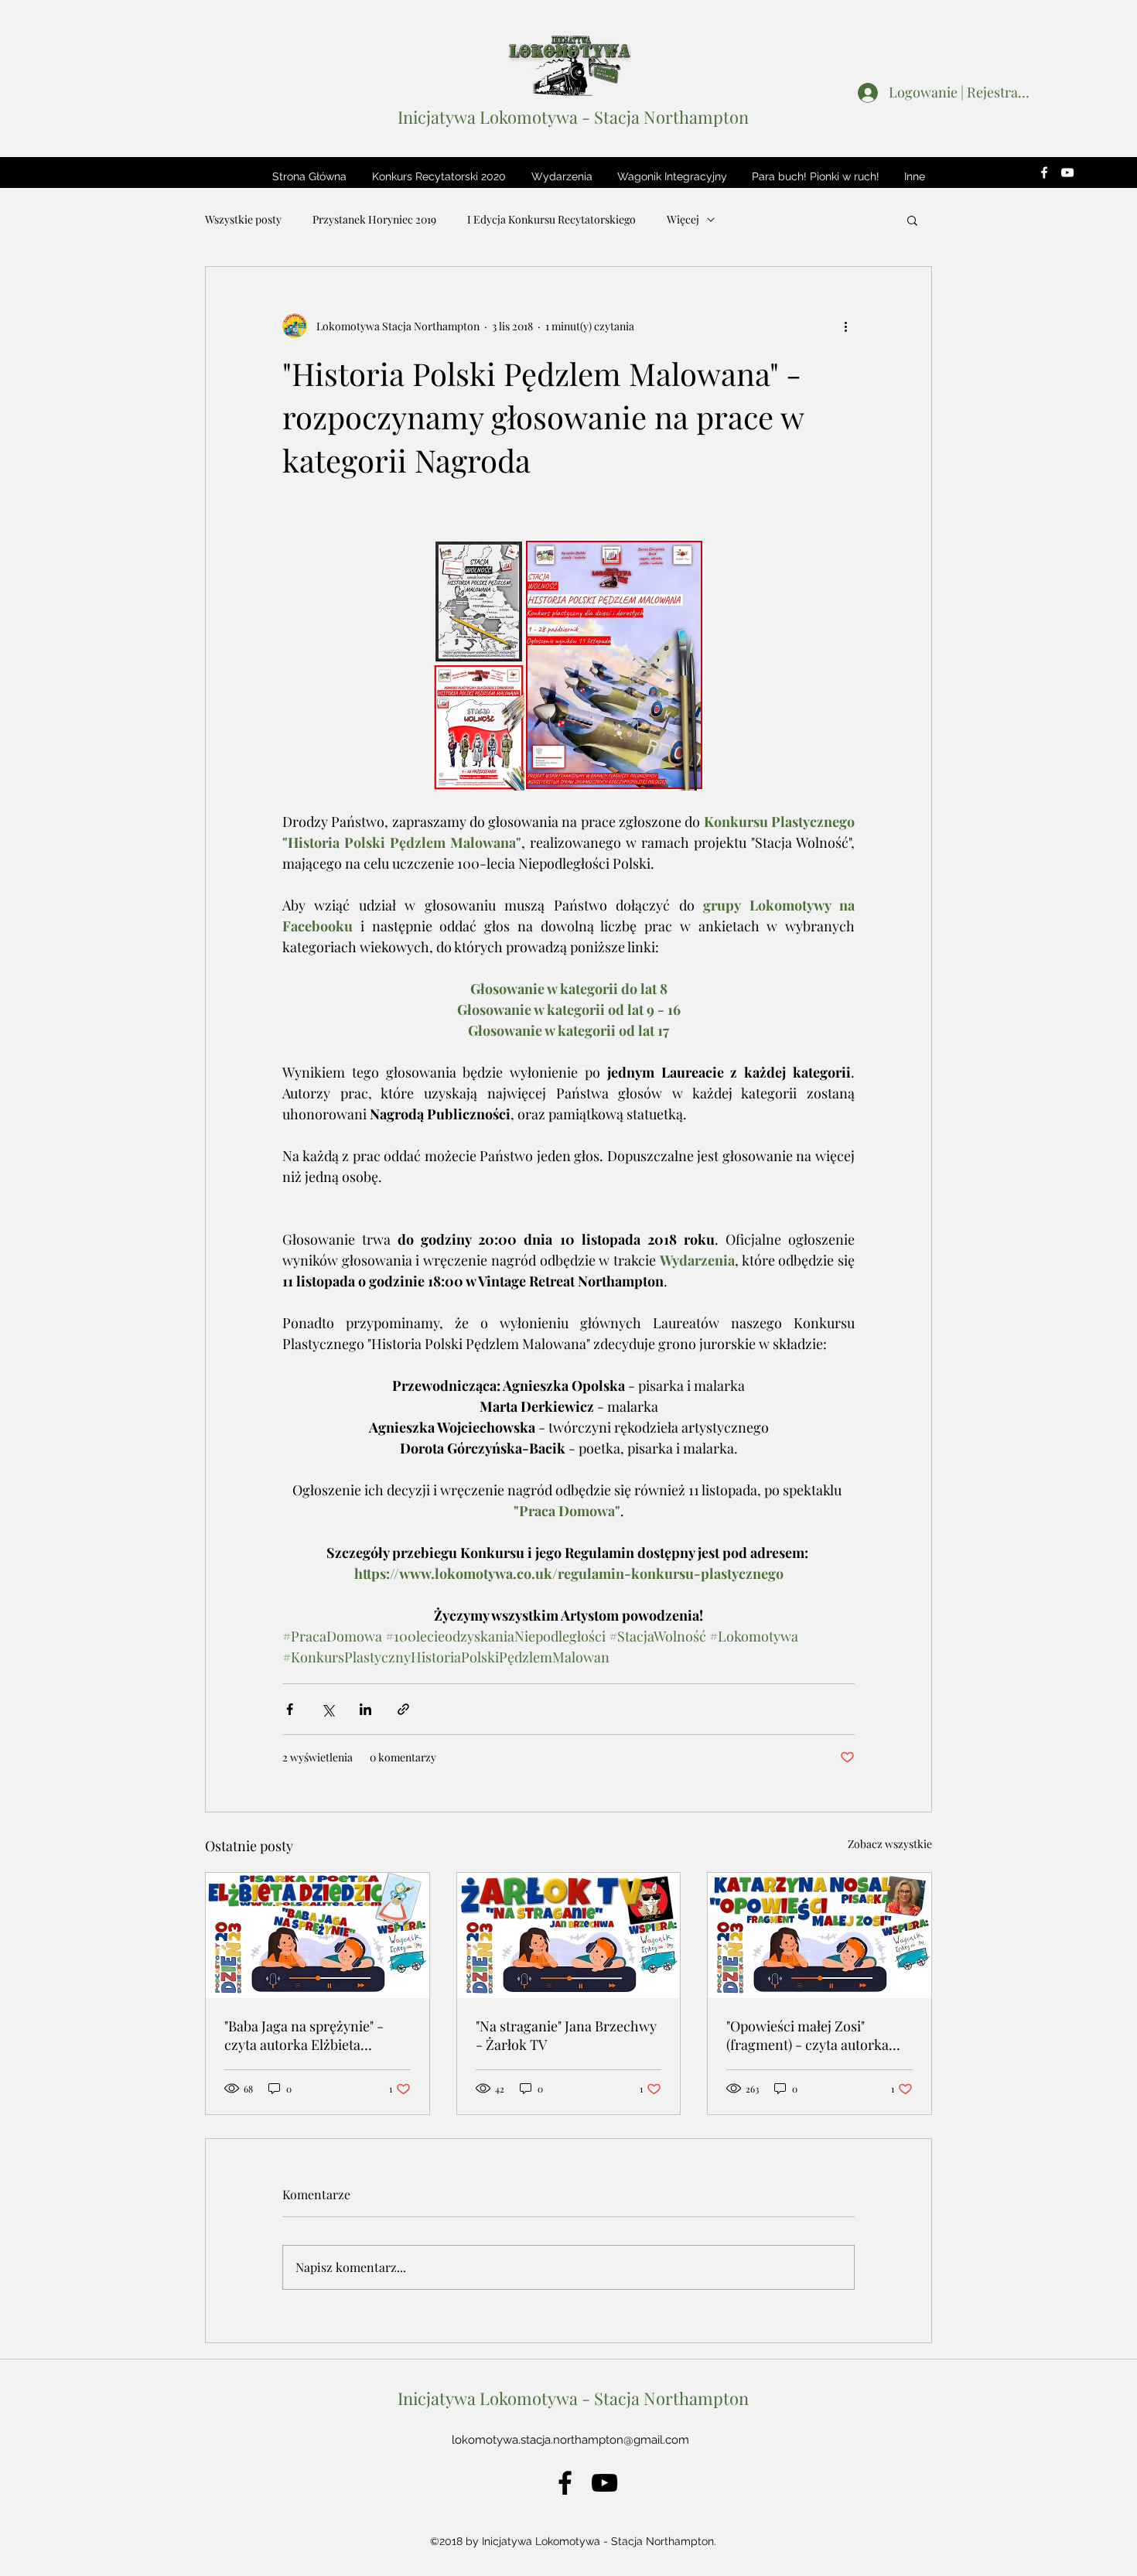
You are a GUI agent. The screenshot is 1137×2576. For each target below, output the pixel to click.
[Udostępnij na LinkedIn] (365, 1709)
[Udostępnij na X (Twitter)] (328, 1709)
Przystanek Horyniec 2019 (374, 219)
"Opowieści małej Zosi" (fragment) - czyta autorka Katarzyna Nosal (808, 2035)
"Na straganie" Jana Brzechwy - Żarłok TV (566, 2035)
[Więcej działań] (845, 326)
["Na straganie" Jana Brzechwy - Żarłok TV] (569, 1935)
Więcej (683, 219)
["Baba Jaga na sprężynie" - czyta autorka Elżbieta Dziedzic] (318, 1935)
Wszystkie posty (243, 219)
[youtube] (1067, 173)
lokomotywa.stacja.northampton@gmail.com (570, 2440)
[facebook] (1044, 173)
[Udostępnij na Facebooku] (290, 1709)
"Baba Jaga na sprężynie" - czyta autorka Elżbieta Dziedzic (304, 2035)
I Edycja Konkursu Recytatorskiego (551, 219)
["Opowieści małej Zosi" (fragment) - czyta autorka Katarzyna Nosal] (819, 1935)
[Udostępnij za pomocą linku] (403, 1709)
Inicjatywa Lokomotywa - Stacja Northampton (573, 117)
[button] (439, 176)
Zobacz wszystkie (890, 1844)
